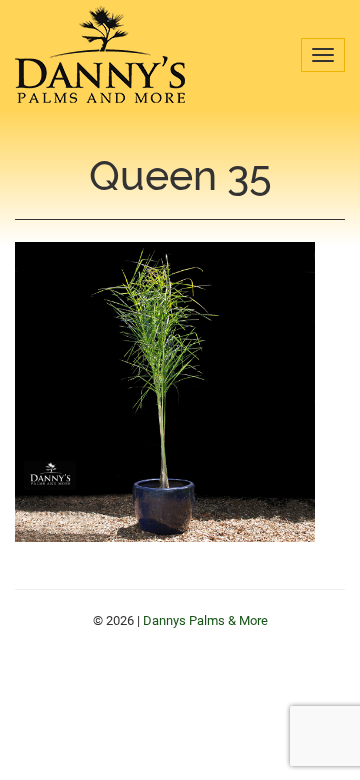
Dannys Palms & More (100, 54)
